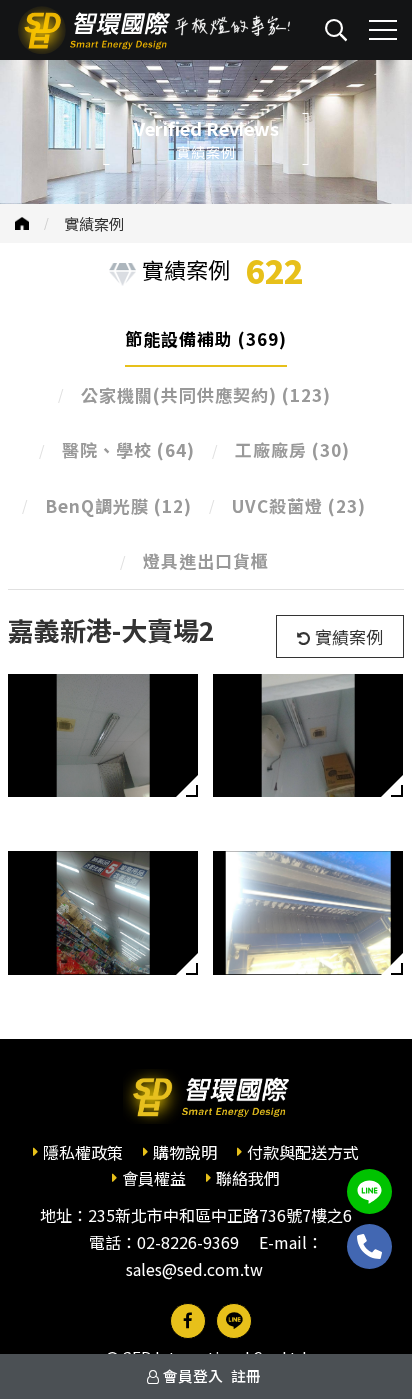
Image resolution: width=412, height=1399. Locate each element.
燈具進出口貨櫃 (206, 560)
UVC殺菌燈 (299, 505)
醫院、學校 (128, 449)
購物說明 (185, 1152)
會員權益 (154, 1178)
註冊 (246, 1375)
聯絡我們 (248, 1178)
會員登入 (193, 1375)
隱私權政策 (83, 1152)
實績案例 (94, 223)
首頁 (22, 223)
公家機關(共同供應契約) (206, 394)
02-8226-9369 (188, 1242)
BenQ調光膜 (118, 505)
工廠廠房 (292, 449)
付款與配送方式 (303, 1152)
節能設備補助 (206, 338)
